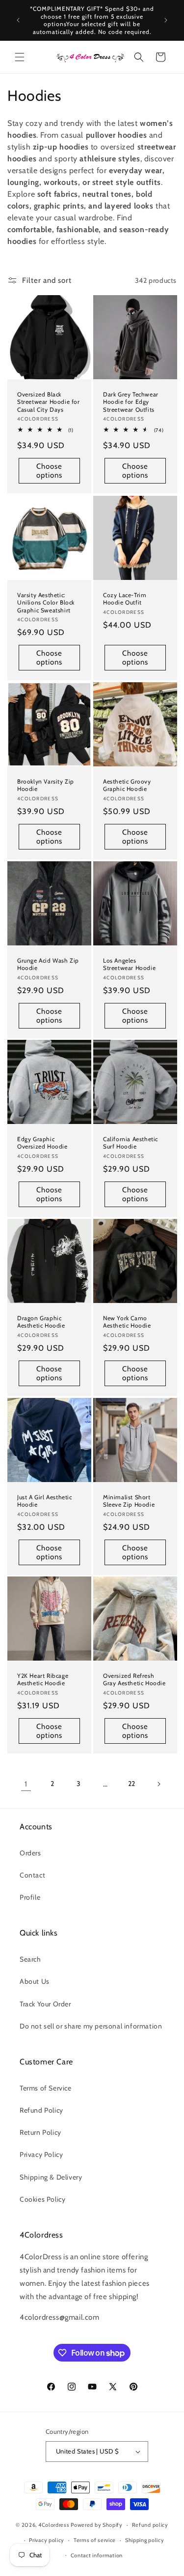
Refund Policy (41, 2110)
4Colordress (54, 2525)
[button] (20, 57)
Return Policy (40, 2132)
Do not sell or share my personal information (91, 2026)
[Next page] (158, 1784)
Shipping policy (145, 2540)
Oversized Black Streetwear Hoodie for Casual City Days (49, 402)
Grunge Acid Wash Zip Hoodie (48, 964)
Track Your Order (45, 2004)
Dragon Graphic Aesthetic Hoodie (41, 1322)
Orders (30, 1853)
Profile (30, 1897)
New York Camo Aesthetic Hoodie (127, 1322)
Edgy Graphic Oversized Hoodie (42, 1143)
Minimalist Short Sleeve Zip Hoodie (129, 1500)
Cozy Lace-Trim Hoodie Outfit (125, 598)
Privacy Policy (41, 2154)
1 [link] (26, 1784)
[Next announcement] (166, 20)
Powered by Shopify (97, 2525)
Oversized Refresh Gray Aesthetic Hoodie (134, 1680)
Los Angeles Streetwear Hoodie (129, 964)
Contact (32, 1875)
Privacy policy (47, 2540)
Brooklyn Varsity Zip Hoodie (46, 785)
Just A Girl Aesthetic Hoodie (45, 1500)
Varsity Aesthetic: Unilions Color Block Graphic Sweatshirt (46, 602)
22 (132, 1784)
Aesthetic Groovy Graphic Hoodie (127, 785)
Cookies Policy (42, 2199)
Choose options (49, 471)
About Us (35, 1981)
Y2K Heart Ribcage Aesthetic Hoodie (43, 1680)
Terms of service (95, 2540)
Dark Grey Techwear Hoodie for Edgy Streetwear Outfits (131, 402)
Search (30, 1959)
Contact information (97, 2555)
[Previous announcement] (18, 20)
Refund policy (150, 2525)
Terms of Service (46, 2088)
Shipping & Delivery (51, 2177)
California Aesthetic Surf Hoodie (131, 1143)
